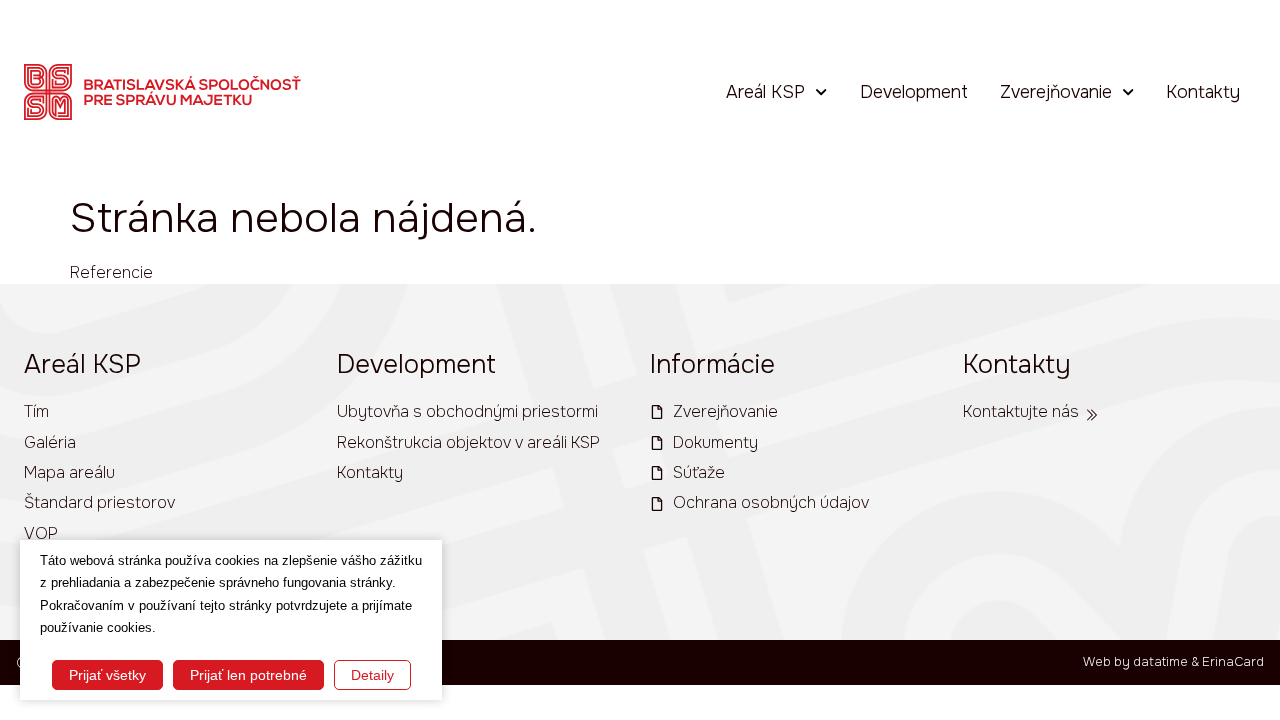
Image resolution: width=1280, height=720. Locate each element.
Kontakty (1203, 92)
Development (914, 92)
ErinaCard (1233, 662)
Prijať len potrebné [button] (248, 675)
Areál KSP (765, 92)
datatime (1160, 662)
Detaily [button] (372, 675)
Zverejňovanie (1056, 92)
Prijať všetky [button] (107, 675)
